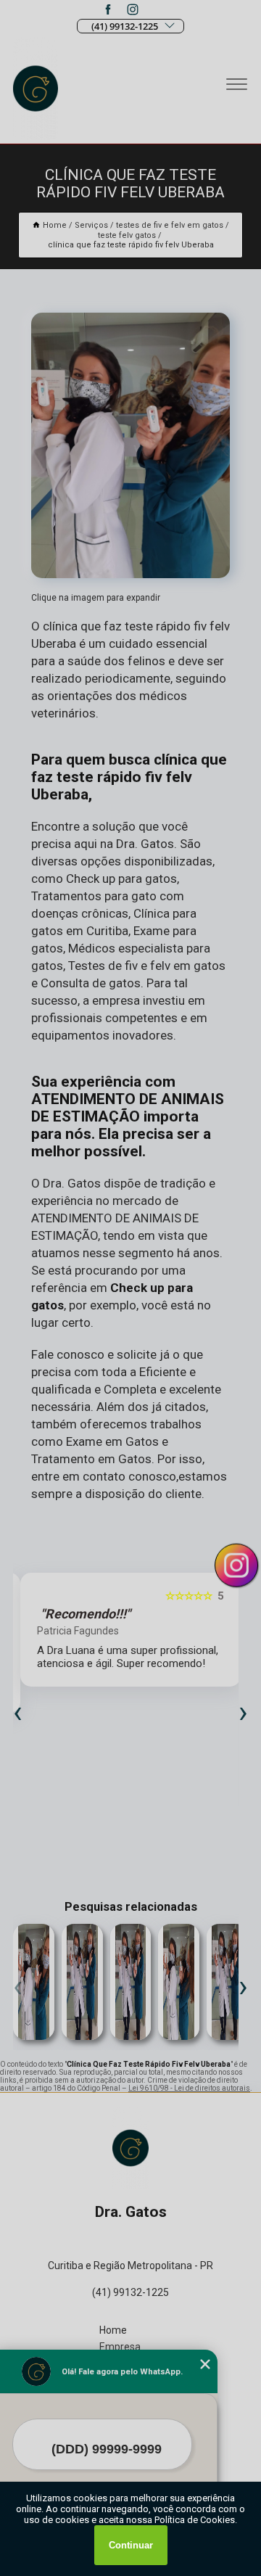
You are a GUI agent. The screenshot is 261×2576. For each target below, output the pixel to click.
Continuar (131, 2545)
